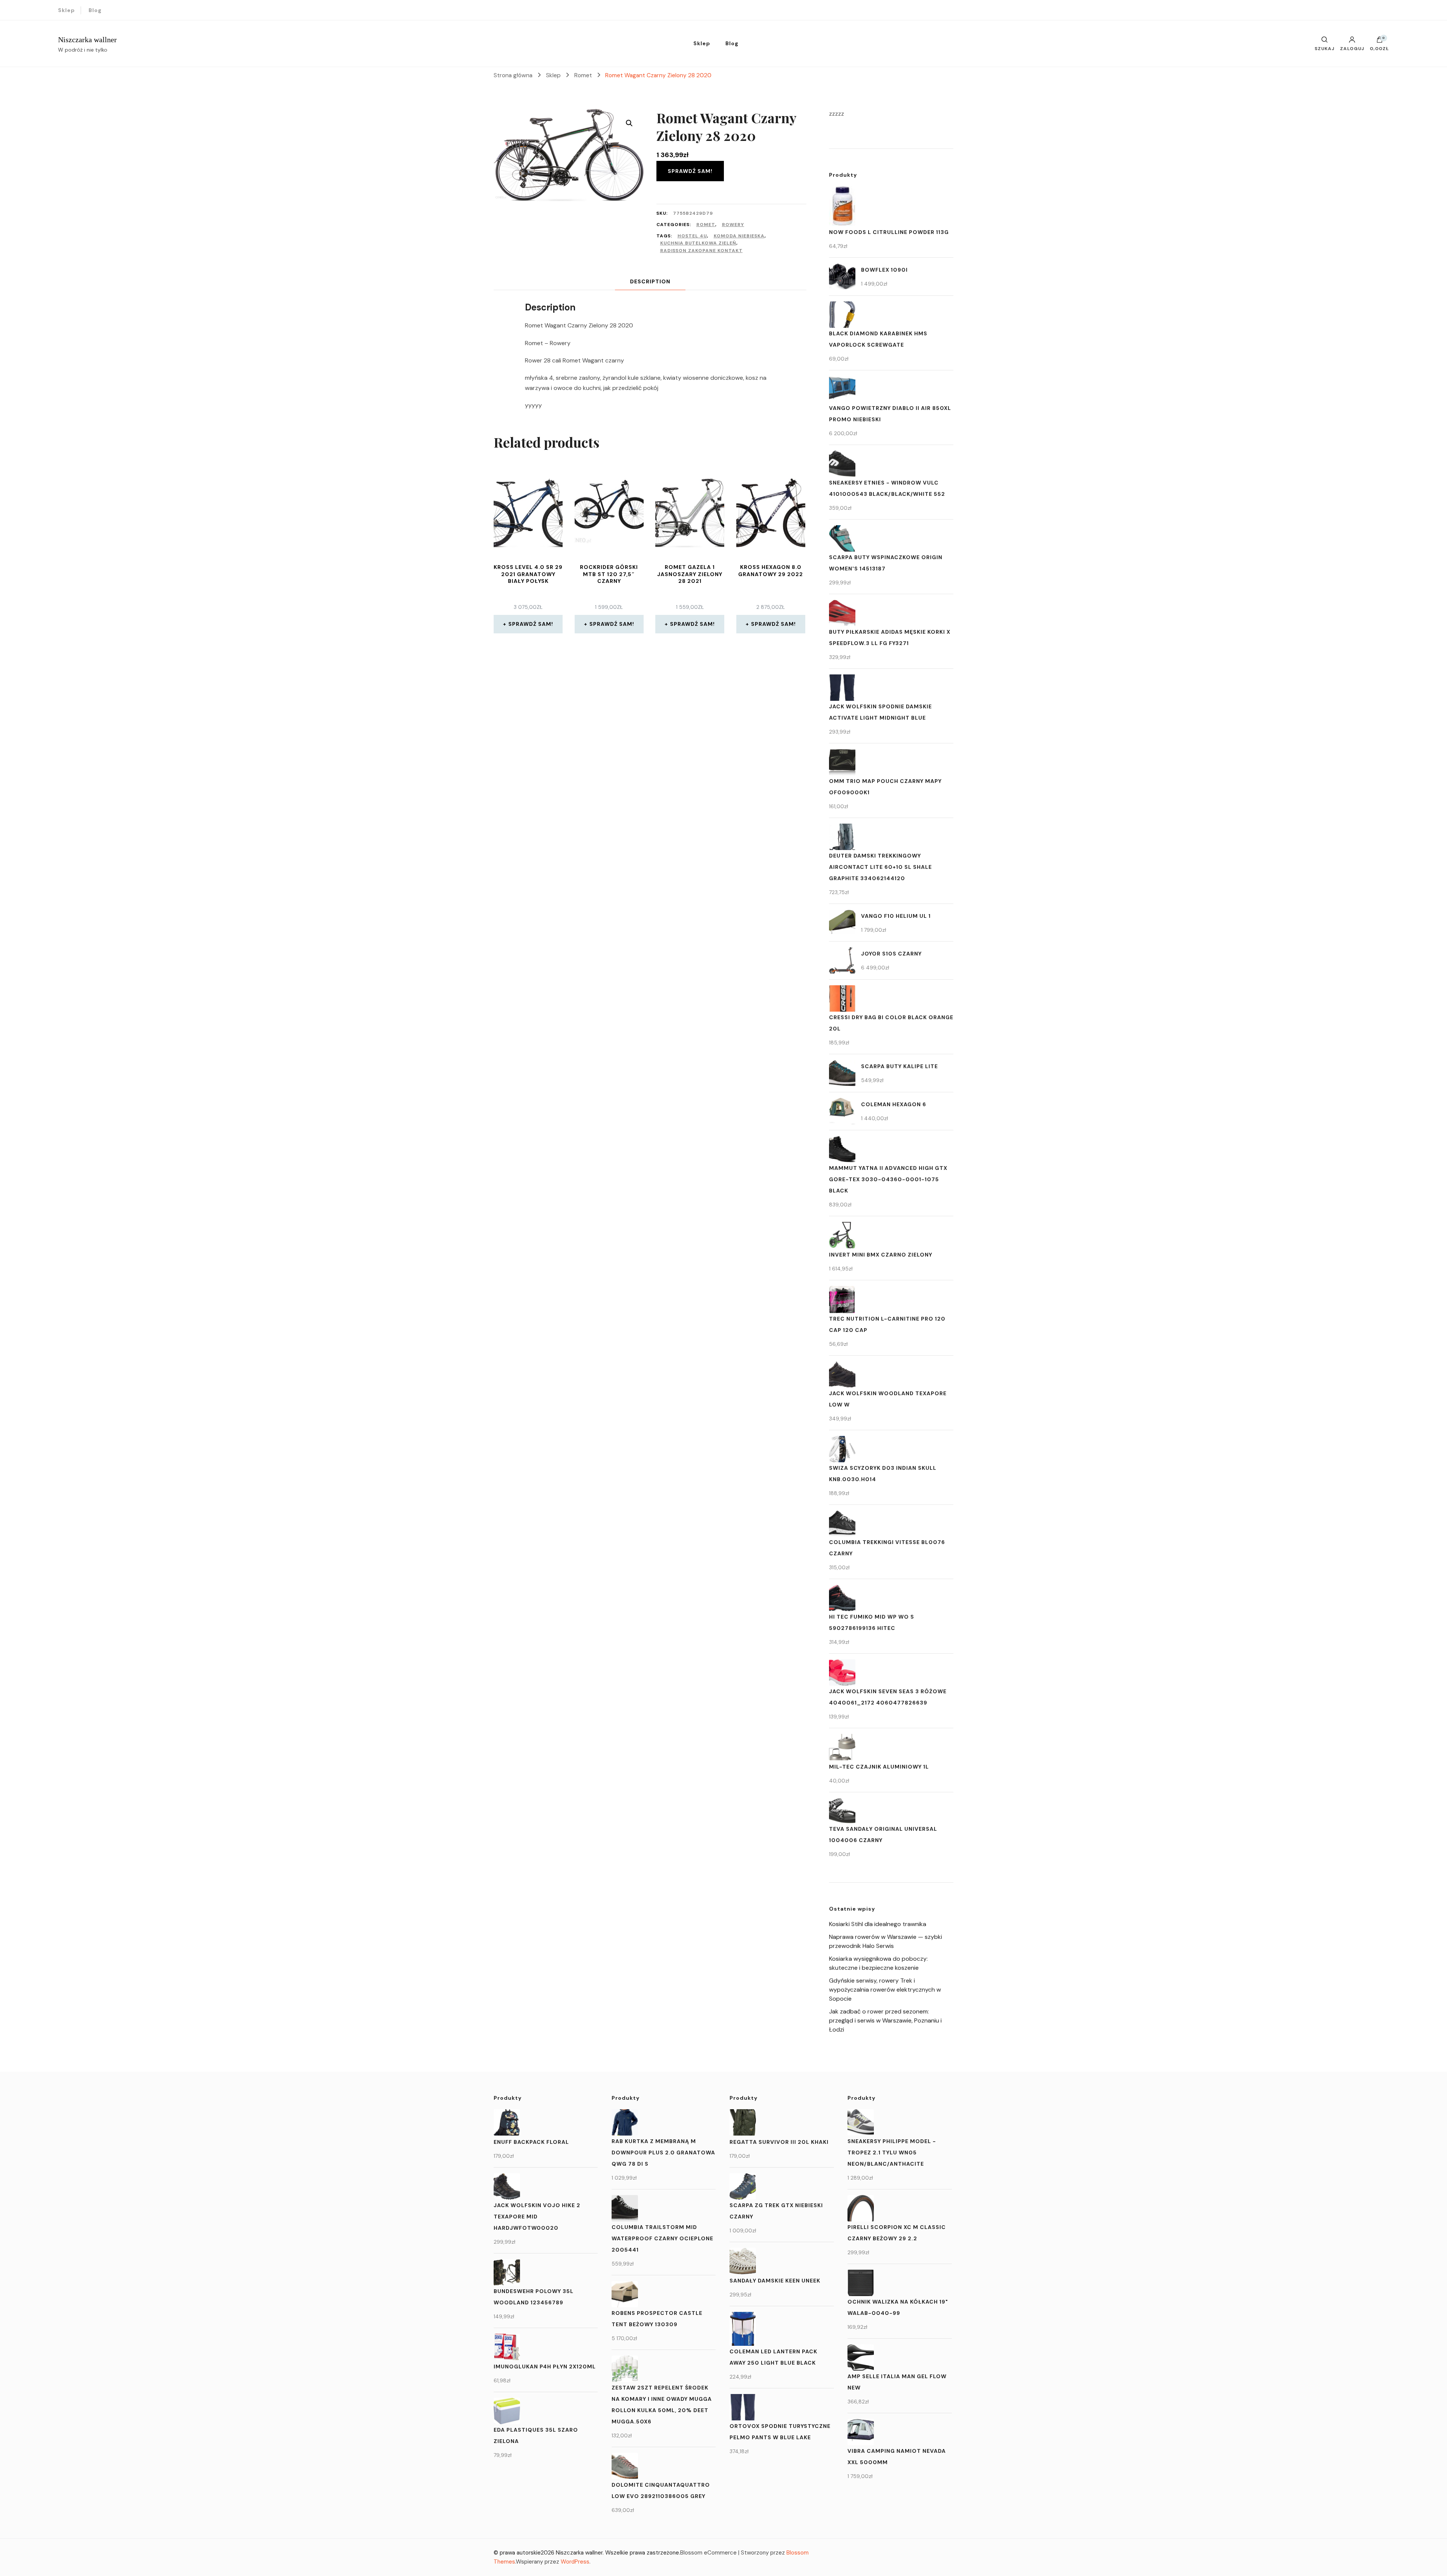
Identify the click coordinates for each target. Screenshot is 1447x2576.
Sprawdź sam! (690, 171)
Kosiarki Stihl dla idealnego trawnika (878, 1924)
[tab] (650, 282)
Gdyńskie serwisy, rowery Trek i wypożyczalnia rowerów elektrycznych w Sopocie (885, 1990)
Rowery (733, 225)
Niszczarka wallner (87, 40)
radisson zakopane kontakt (701, 251)
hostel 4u (692, 236)
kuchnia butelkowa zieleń (698, 243)
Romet (706, 225)
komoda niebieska (739, 236)
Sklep (67, 10)
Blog (95, 10)
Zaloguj (1352, 48)
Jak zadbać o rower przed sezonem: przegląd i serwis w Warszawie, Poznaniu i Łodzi (885, 2020)
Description (650, 281)
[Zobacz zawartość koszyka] (1380, 41)
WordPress (575, 2562)
